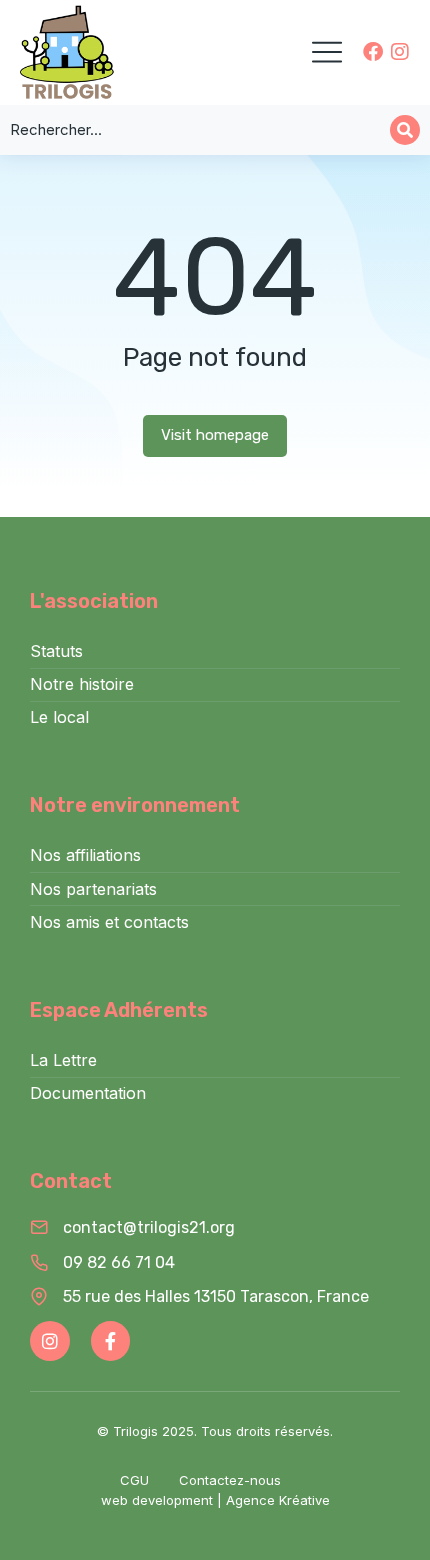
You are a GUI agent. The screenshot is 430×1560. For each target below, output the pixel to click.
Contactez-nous (230, 1480)
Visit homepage (215, 435)
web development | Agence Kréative (215, 1500)
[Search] (405, 130)
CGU (134, 1480)
